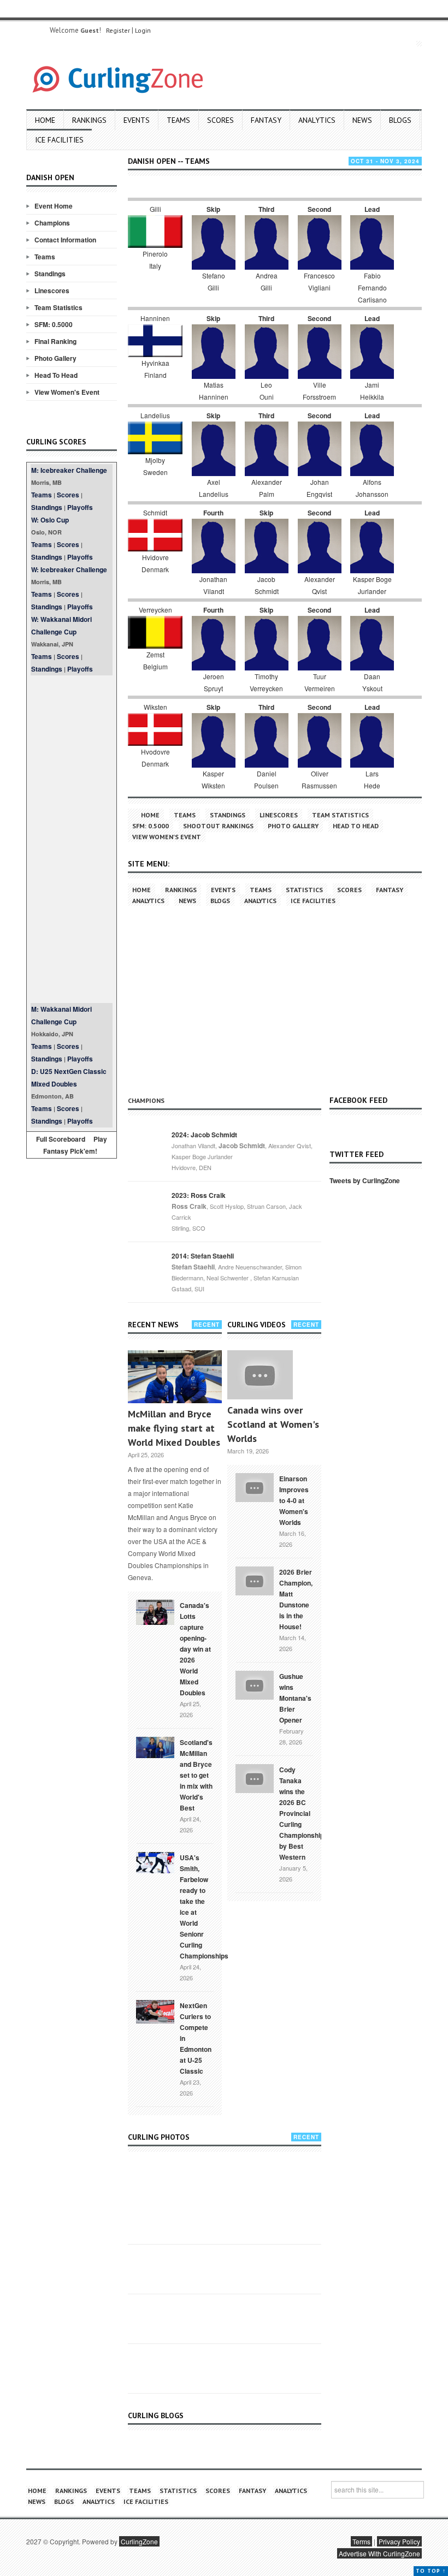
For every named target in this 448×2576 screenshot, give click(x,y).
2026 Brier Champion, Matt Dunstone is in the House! (296, 1599)
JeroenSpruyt (214, 682)
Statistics (304, 890)
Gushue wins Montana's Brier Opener (295, 1698)
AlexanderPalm (267, 488)
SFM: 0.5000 (54, 324)
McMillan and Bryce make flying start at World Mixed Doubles (174, 1428)
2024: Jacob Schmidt (204, 1135)
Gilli (155, 209)
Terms (361, 2541)
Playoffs (80, 507)
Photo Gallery (55, 358)
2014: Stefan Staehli (203, 1256)
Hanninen (155, 318)
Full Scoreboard (61, 1139)
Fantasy (266, 120)
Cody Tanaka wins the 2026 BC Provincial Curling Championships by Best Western (303, 1813)
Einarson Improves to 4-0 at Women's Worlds (294, 1500)
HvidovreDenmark (155, 563)
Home (45, 120)
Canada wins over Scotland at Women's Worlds (273, 1424)
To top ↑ (431, 2571)
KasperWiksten (213, 779)
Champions (52, 223)
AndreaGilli (267, 281)
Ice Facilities (59, 140)
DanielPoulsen (266, 779)
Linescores (52, 290)
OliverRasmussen (319, 779)
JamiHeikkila (372, 391)
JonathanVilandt (213, 585)
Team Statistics (58, 307)
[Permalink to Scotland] (155, 1747)
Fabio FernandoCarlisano (372, 287)
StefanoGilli (214, 281)
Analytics (317, 120)
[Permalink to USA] (155, 1862)
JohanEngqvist (319, 488)
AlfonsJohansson (372, 488)
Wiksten (155, 707)
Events (137, 120)
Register (118, 30)
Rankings (89, 120)
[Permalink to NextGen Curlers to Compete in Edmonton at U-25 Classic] (155, 2011)
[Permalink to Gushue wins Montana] (255, 1684)
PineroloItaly (155, 260)
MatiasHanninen (214, 391)
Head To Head (56, 375)
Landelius (155, 415)
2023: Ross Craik (199, 1195)
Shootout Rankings (218, 826)
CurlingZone (139, 2541)
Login (143, 30)
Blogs (400, 120)
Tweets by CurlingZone (365, 1180)
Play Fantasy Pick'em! (75, 1145)
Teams (178, 120)
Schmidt (155, 512)
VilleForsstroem (319, 391)
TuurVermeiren (320, 682)
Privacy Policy (399, 2541)
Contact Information (65, 240)
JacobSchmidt (267, 585)
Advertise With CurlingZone (379, 2553)
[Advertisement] (72, 839)
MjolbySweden (155, 466)
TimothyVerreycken (266, 682)
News (362, 120)
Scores (220, 120)
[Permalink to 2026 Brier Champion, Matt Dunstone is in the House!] (255, 1580)
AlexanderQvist (320, 585)
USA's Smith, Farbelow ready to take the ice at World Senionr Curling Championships (204, 1907)
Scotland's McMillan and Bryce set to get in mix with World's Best (196, 1775)
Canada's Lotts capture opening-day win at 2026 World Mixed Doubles (195, 1649)
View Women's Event (67, 392)
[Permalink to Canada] (155, 1611)
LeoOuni (267, 391)
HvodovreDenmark (155, 758)
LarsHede (372, 779)
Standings (50, 274)
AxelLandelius (214, 488)
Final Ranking (55, 341)
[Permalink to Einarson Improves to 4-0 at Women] (255, 1486)
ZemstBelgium (155, 660)
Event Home (54, 206)
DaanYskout (372, 682)
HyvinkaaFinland (155, 369)
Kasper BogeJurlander (372, 585)
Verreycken (155, 610)
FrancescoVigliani (319, 281)
